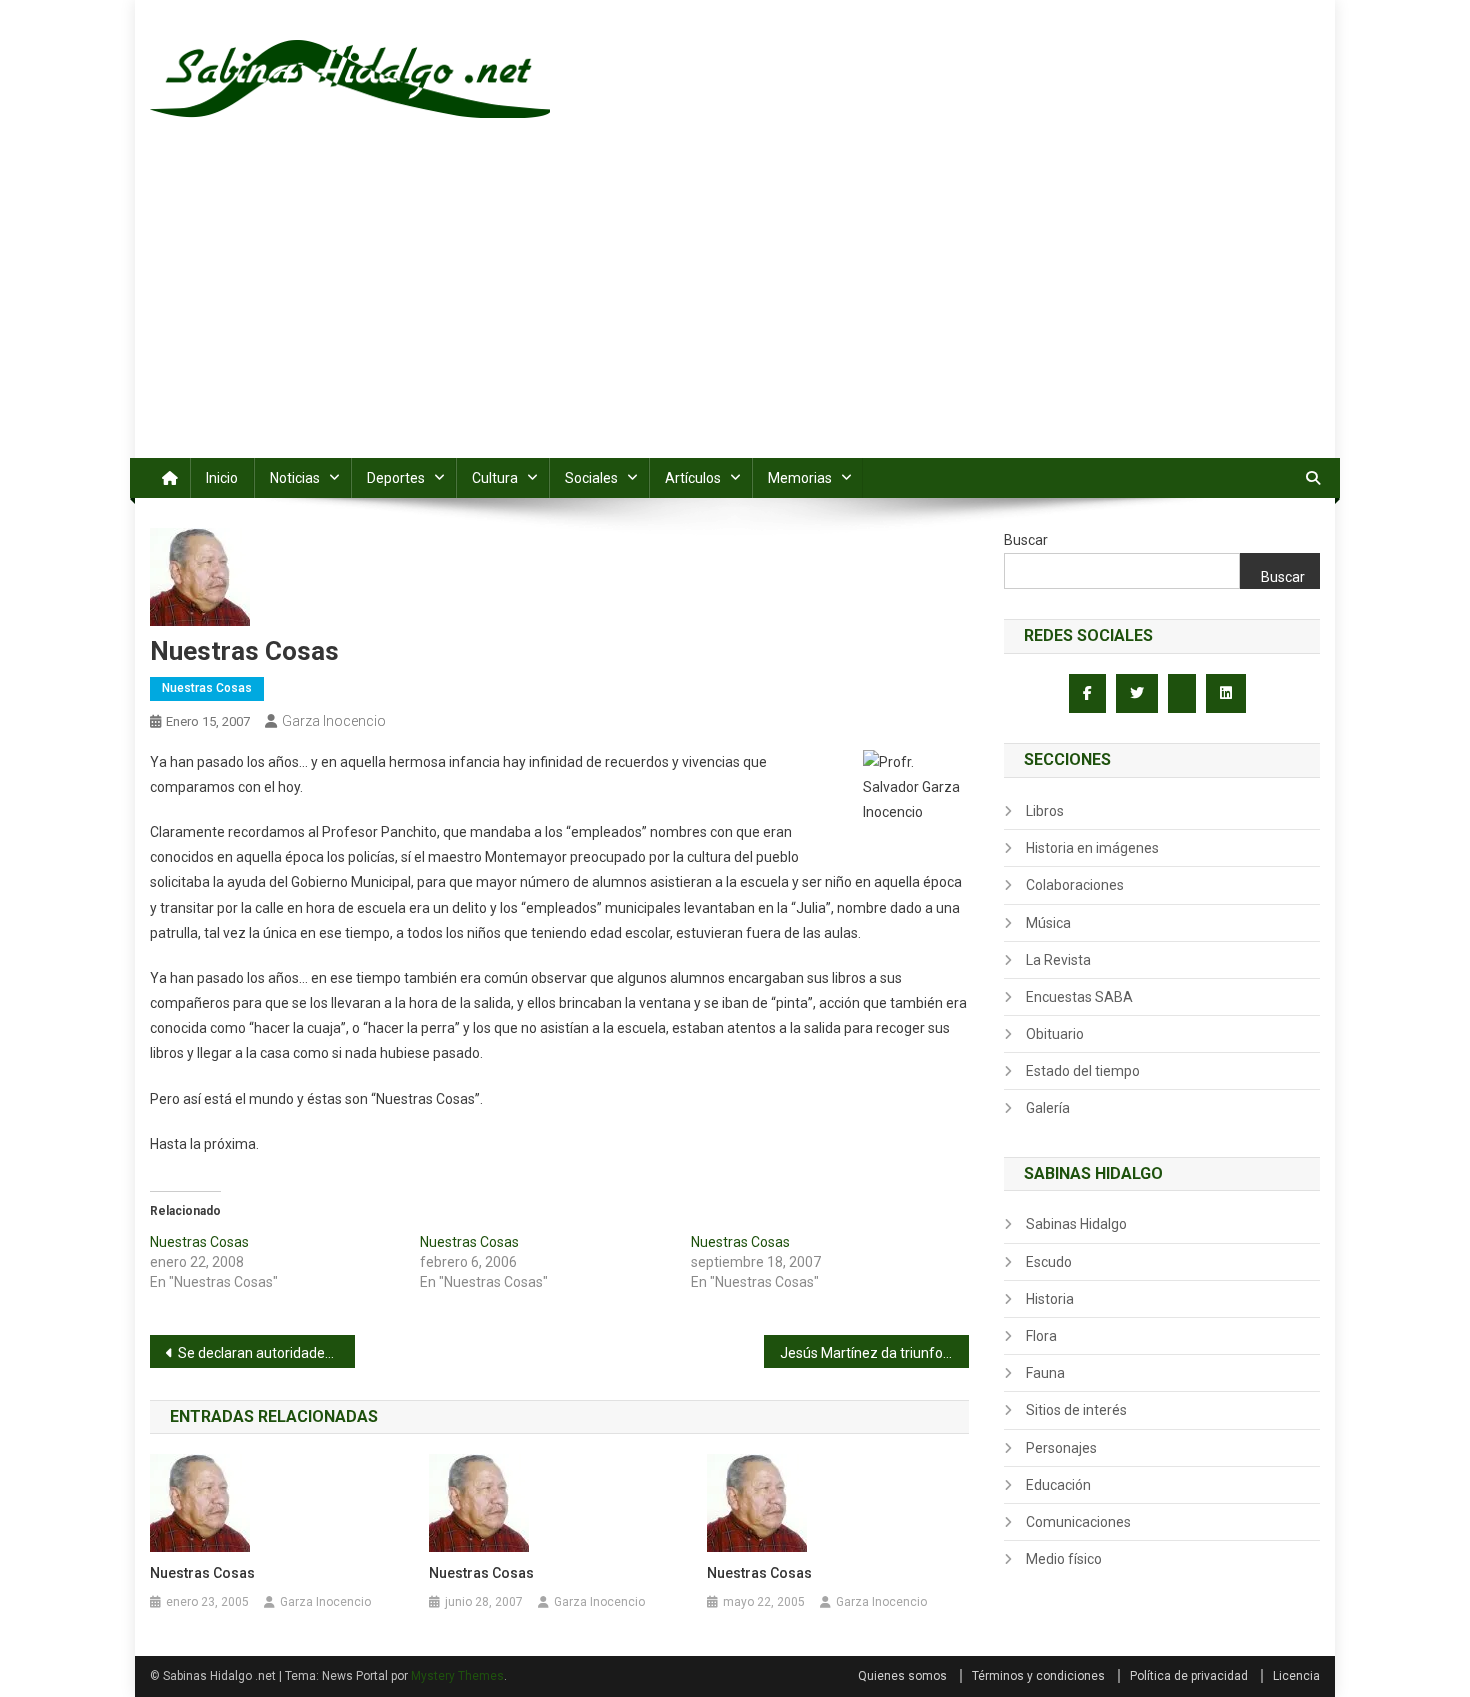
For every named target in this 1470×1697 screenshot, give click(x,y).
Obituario (1055, 1034)
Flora (1041, 1336)
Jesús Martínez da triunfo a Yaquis (874, 1353)
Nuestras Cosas (207, 688)
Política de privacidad (1189, 1676)
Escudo (1049, 1262)
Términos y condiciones (1038, 1676)
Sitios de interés (1076, 1410)
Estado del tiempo (1083, 1071)
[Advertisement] (735, 308)
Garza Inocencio (334, 721)
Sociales (591, 478)
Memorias (800, 478)
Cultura (495, 478)
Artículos (693, 478)
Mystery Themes (457, 1676)
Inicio (222, 478)
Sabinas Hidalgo (1076, 1224)
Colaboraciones (1075, 885)
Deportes (396, 478)
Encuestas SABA (1079, 997)
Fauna (1045, 1373)
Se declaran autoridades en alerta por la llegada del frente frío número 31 (266, 1353)
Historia (1050, 1299)
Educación (1058, 1485)
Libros (1045, 811)
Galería (1048, 1108)
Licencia (1296, 1676)
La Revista (1058, 960)
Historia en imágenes (1092, 848)
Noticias (295, 478)
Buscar (1026, 540)
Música (1048, 923)
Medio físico (1064, 1559)
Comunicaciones (1078, 1522)
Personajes (1061, 1448)
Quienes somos (902, 1676)
